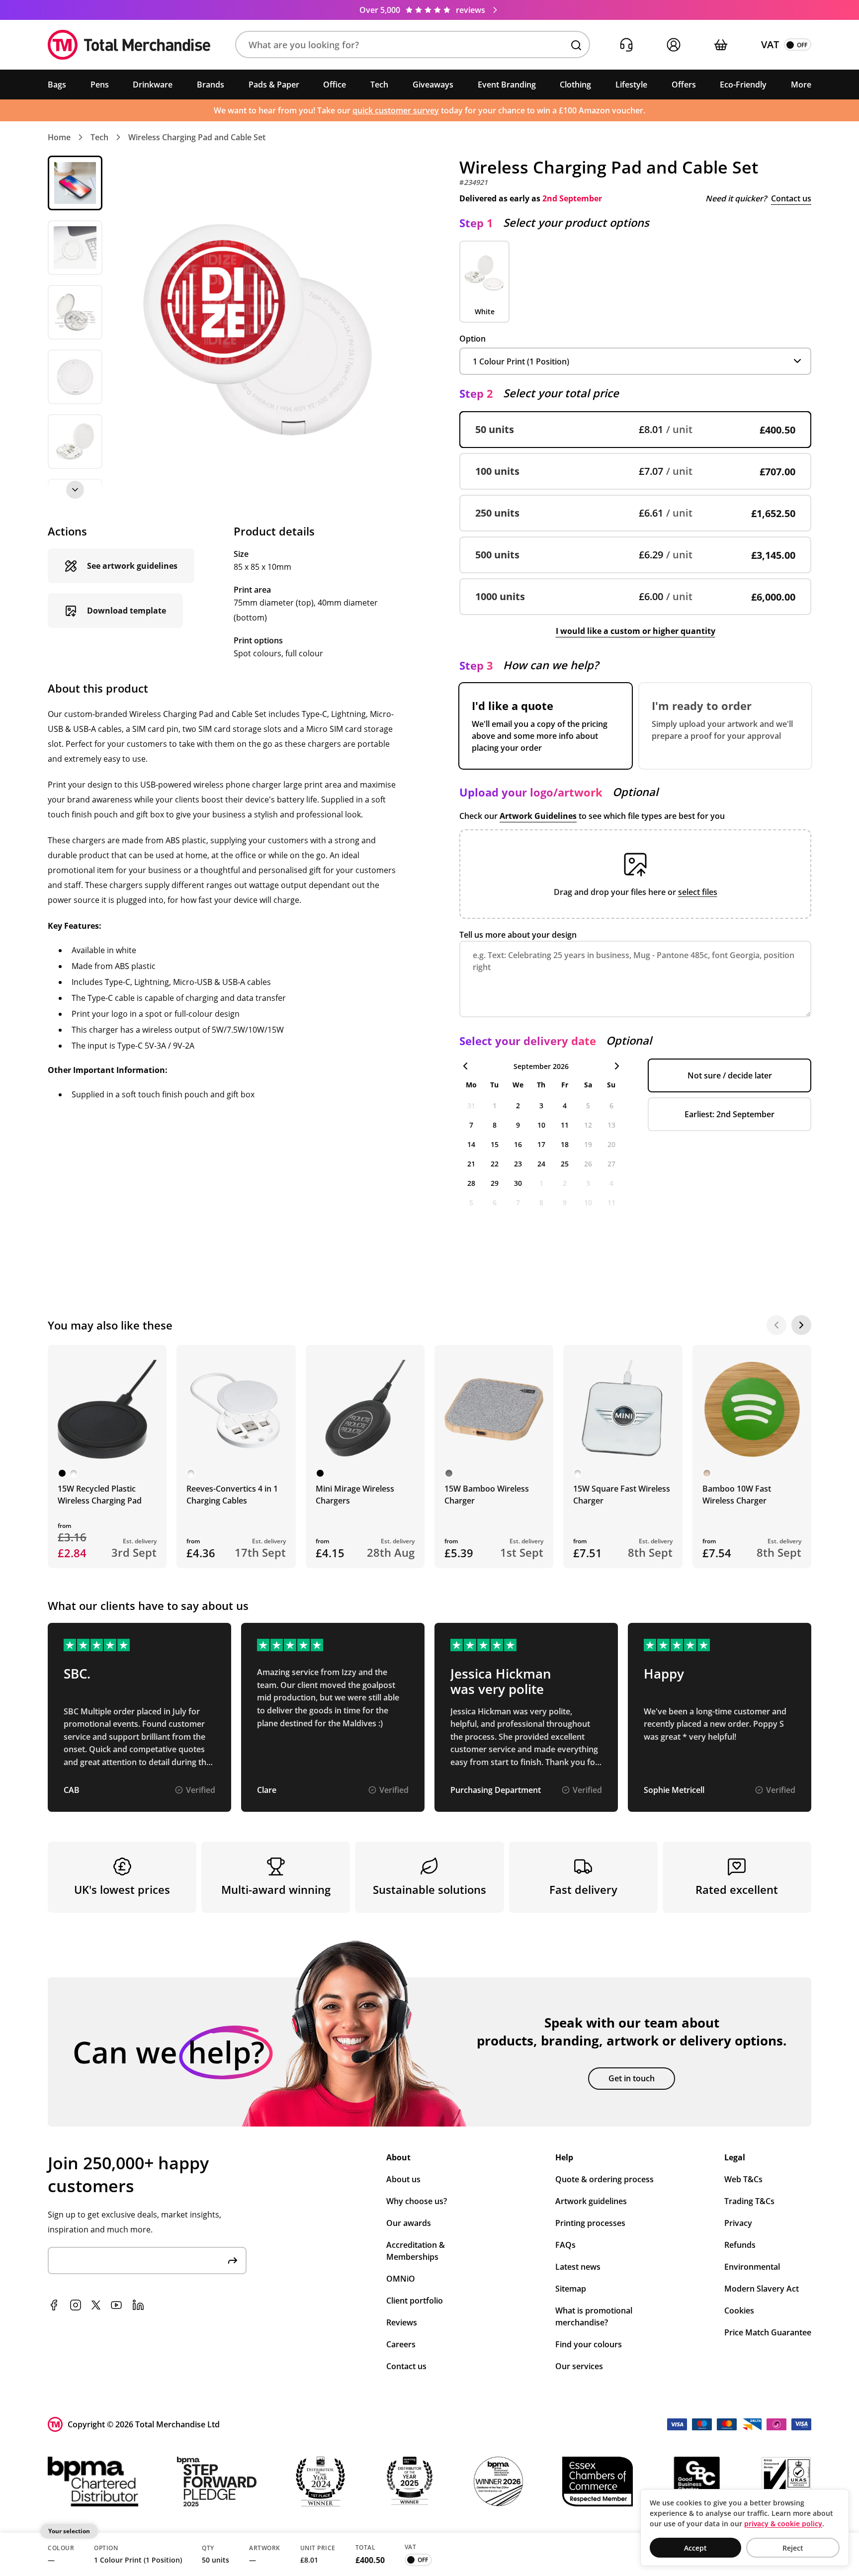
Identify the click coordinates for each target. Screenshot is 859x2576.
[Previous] (776, 1325)
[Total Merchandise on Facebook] (54, 2305)
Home (59, 137)
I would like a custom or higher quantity (636, 631)
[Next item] (75, 490)
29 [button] (495, 1183)
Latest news (578, 2267)
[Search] (576, 45)
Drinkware (153, 85)
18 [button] (565, 1144)
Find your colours (589, 2344)
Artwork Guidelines (538, 816)
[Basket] (721, 45)
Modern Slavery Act (762, 2289)
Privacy (738, 2223)
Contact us (791, 198)
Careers (401, 2344)
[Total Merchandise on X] (96, 2305)
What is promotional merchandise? (594, 2316)
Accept (695, 2548)
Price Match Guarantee (768, 2332)
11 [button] (565, 1125)
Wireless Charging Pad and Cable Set (197, 137)
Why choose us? (417, 2201)
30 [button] (518, 1183)
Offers (684, 85)
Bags (57, 85)
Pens (100, 85)
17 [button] (541, 1144)
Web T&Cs (743, 2179)
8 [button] (495, 1125)
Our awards (409, 2223)
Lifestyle (631, 85)
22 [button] (495, 1164)
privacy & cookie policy (783, 2524)
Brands (211, 85)
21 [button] (471, 1164)
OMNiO (401, 2279)
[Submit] (233, 2261)
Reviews (402, 2322)
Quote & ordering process (604, 2179)
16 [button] (518, 1144)
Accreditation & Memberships (416, 2251)
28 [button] (471, 1183)
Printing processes (590, 2223)
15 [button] (495, 1144)
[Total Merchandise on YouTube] (116, 2305)
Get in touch (632, 2078)
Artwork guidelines (591, 2201)
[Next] (801, 1325)
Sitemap (571, 2289)
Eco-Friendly (743, 85)
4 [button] (565, 1106)
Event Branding (507, 85)
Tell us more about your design (518, 935)
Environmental (752, 2267)
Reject (793, 2548)
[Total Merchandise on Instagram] (76, 2305)
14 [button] (471, 1144)
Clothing (575, 85)
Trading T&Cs (749, 2201)
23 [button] (518, 1164)
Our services (579, 2366)
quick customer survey (396, 110)
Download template (127, 611)
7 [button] (471, 1125)
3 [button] (541, 1106)
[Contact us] (626, 45)
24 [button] (541, 1164)
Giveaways (433, 85)
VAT (770, 44)
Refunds (740, 2245)
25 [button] (565, 1164)
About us (403, 2179)
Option (472, 339)
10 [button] (541, 1125)
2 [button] (518, 1106)
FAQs (565, 2245)
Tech (379, 85)
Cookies (739, 2310)
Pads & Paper (274, 85)
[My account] (673, 45)
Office (335, 85)
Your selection (69, 2531)
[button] (413, 45)
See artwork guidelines (132, 566)
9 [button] (518, 1125)
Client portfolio (415, 2301)
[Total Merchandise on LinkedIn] (138, 2305)
